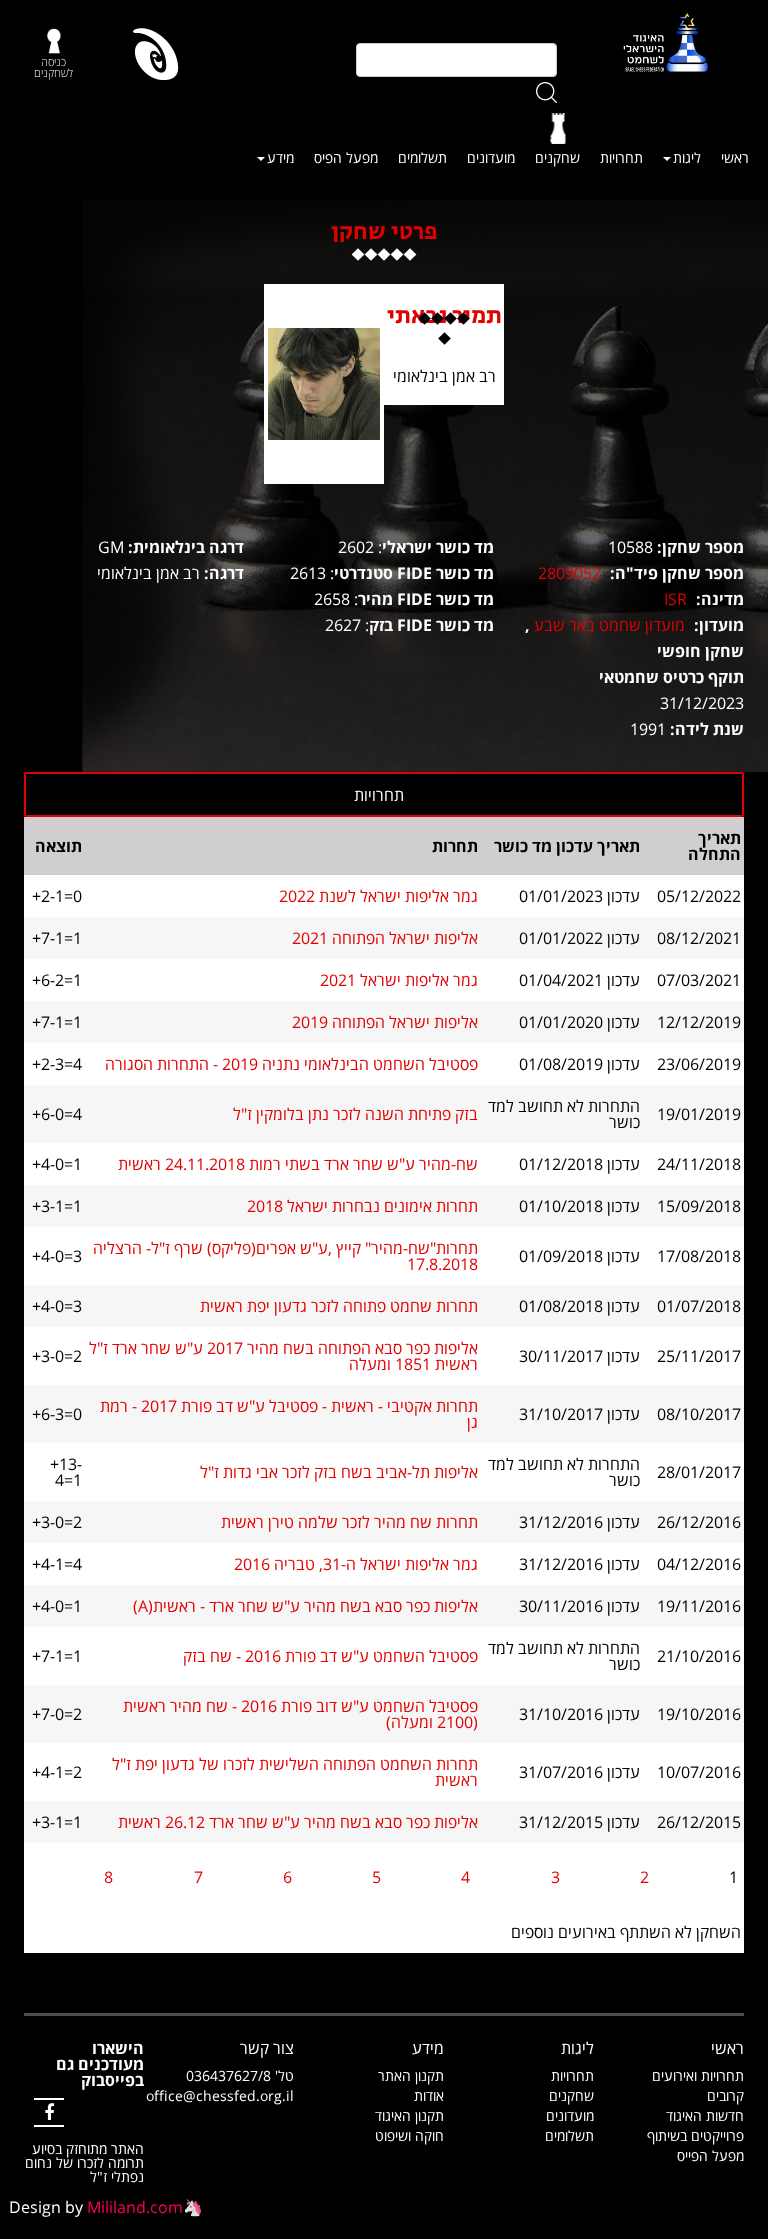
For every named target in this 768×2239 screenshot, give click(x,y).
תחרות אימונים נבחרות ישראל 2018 (362, 1206)
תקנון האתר (411, 2075)
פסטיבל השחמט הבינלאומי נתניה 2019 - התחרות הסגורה (291, 1064)
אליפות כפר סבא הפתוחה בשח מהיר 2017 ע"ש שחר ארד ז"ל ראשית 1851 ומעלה (283, 1356)
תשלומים (422, 157)
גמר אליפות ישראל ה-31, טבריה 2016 (356, 1564)
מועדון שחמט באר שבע (609, 625)
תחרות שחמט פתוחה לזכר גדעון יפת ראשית (339, 1306)
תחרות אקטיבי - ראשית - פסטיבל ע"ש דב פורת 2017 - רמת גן (289, 1414)
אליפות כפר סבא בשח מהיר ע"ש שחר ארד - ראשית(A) (305, 1606)
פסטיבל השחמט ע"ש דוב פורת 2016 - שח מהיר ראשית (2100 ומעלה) (300, 1714)
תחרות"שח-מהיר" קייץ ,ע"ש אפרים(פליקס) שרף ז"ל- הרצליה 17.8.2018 (285, 1256)
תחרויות (621, 157)
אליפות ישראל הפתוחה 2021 (385, 938)
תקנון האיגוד (409, 2115)
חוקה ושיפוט (409, 2135)
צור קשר (267, 2048)
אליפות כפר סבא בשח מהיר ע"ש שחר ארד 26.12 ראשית (298, 1822)
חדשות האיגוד (705, 2115)
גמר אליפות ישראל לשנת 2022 (378, 896)
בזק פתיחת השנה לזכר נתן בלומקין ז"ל (355, 1114)
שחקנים (557, 157)
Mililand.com (135, 2207)
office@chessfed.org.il (220, 2095)
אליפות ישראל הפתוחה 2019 (385, 1022)
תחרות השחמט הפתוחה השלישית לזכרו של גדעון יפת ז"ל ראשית (295, 1772)
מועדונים (491, 157)
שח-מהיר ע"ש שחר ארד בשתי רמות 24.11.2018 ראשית (298, 1164)
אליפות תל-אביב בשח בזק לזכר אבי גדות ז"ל (339, 1472)
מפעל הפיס (346, 157)
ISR (675, 599)
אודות (429, 2095)
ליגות (687, 157)
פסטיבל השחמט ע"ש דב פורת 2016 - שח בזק (330, 1656)
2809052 (569, 573)
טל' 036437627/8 (240, 2075)
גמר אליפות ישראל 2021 (399, 980)
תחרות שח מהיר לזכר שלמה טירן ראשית (349, 1522)
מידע (280, 157)
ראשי (735, 157)
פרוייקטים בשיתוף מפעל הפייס (695, 2145)
